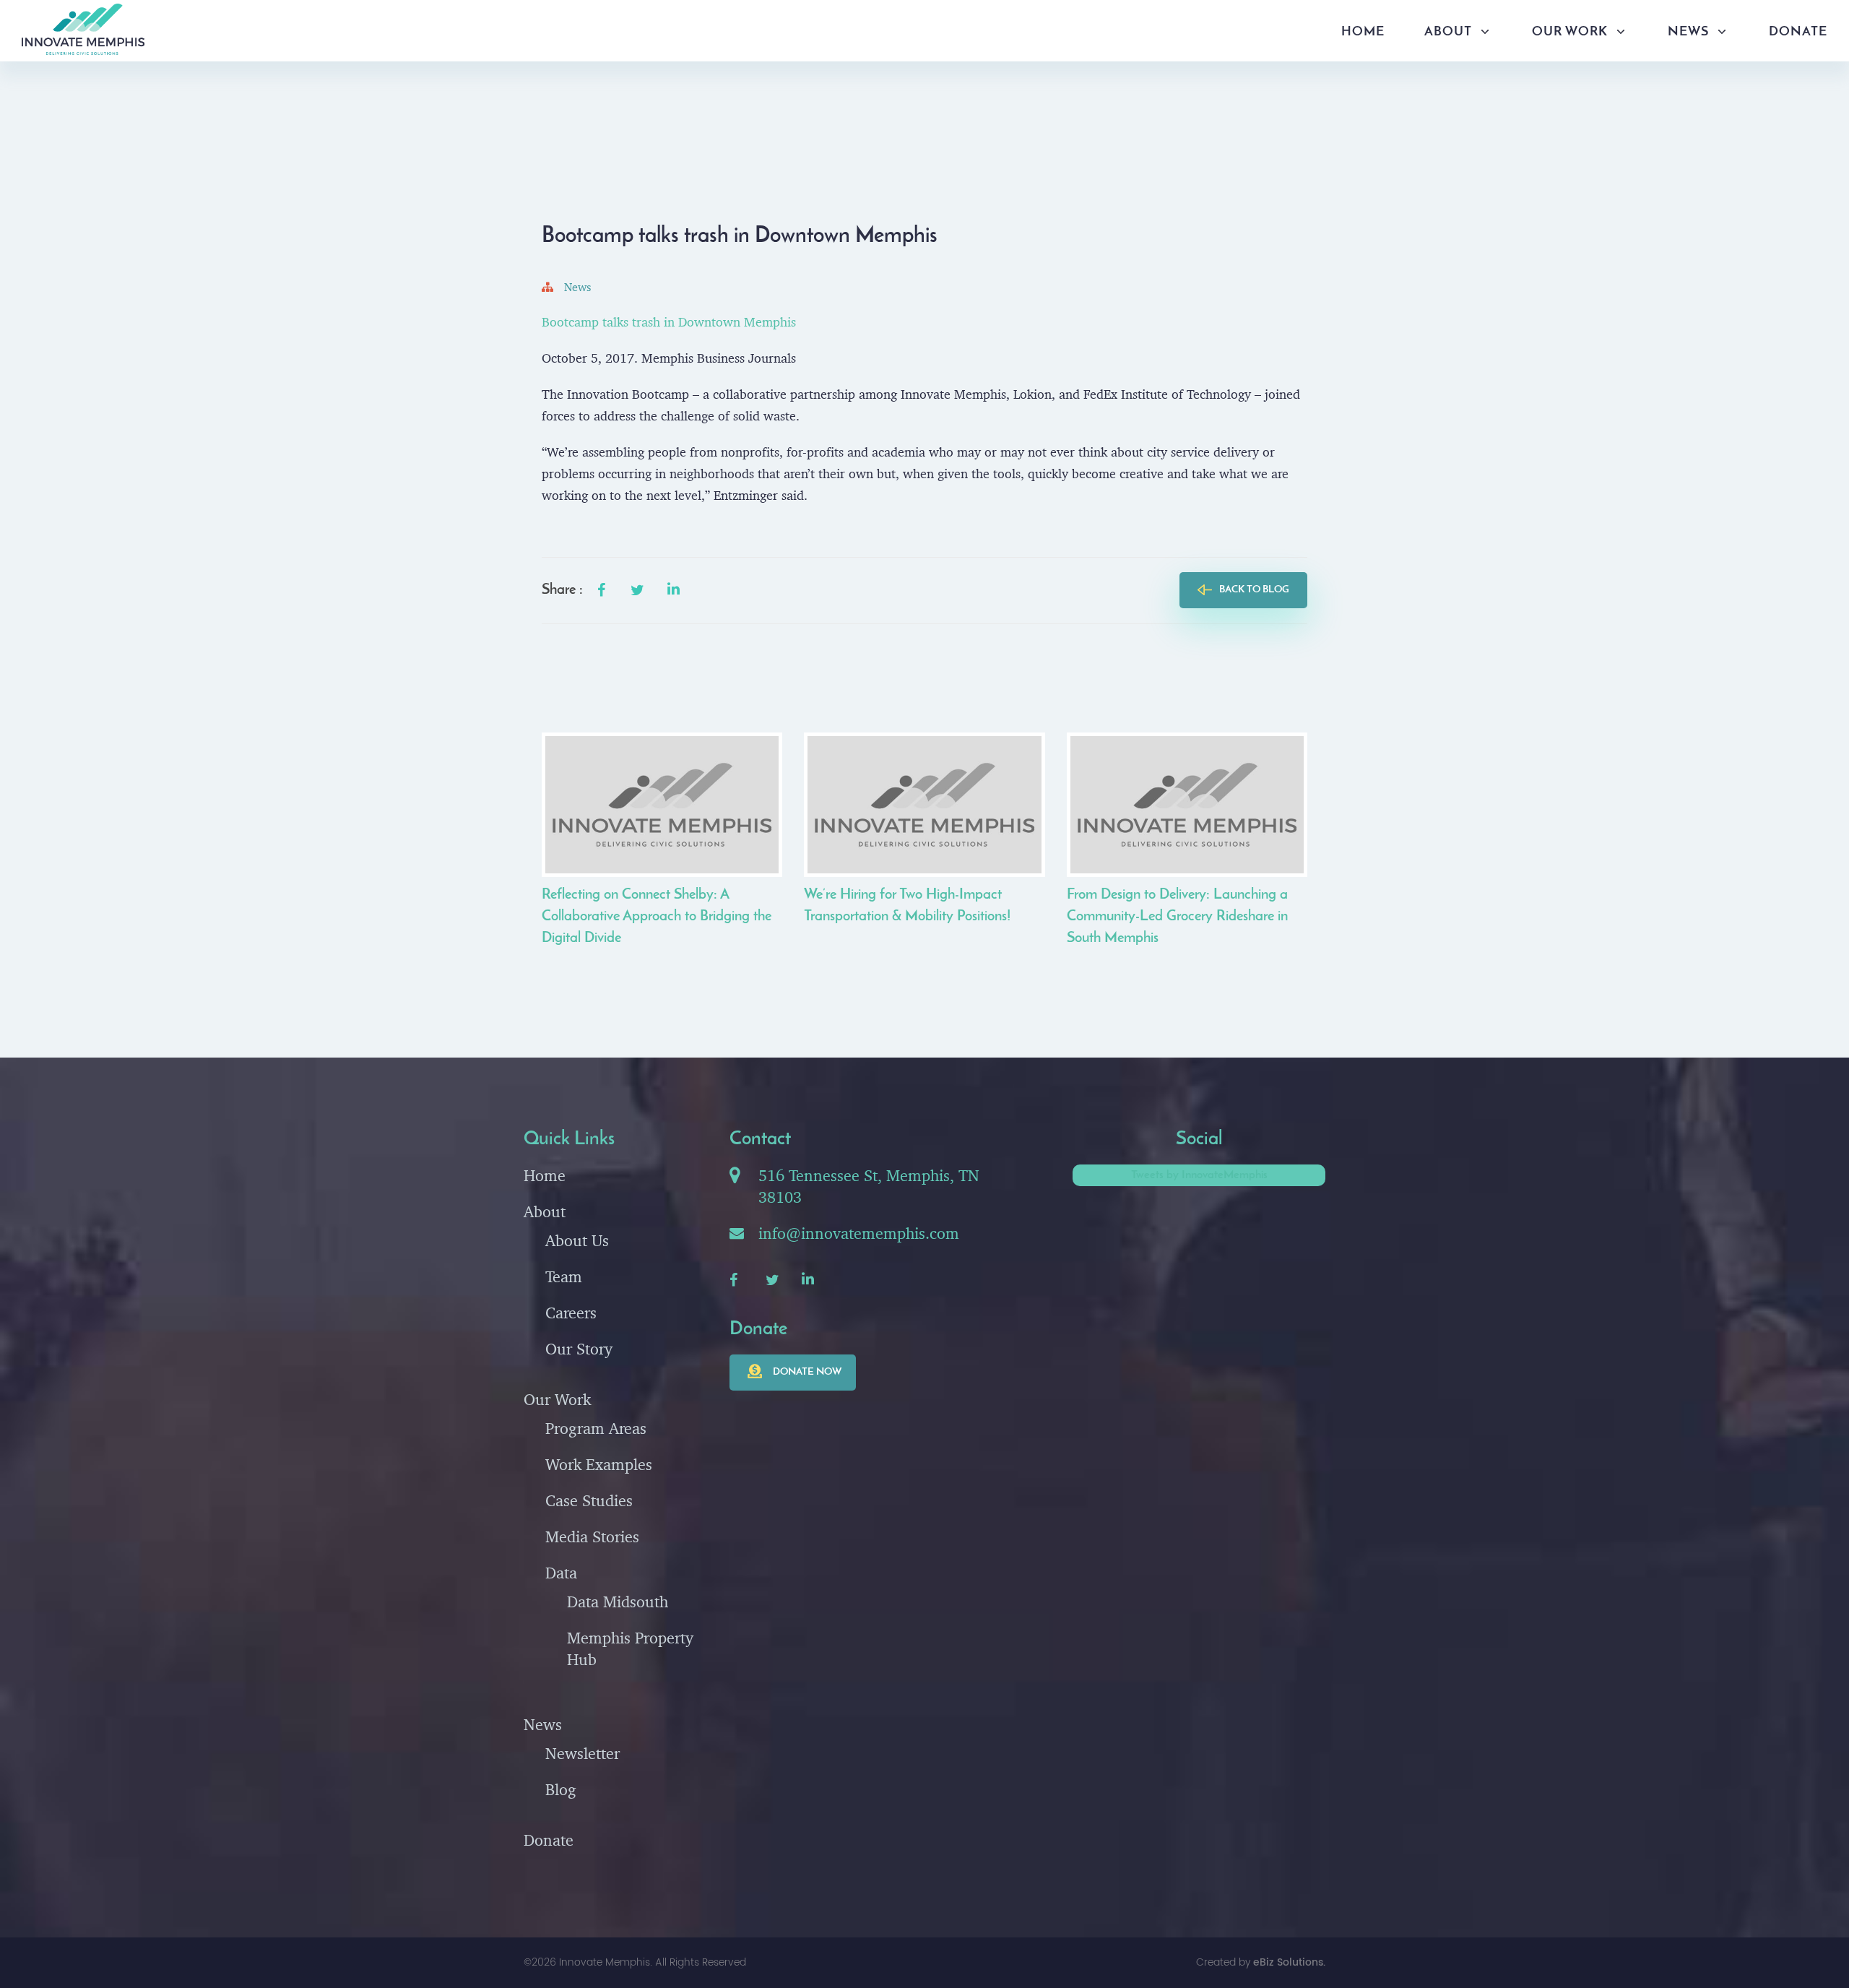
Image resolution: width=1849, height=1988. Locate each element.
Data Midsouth (618, 1602)
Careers (571, 1313)
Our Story (579, 1349)
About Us (577, 1240)
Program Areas (596, 1428)
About (1448, 33)
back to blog (1254, 590)
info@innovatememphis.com (859, 1233)
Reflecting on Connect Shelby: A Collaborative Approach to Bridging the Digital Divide (657, 917)
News (1688, 33)
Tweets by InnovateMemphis (1199, 1175)
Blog (561, 1789)
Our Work (1570, 33)
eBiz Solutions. (1289, 1962)
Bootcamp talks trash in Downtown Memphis (669, 322)
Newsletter (583, 1753)
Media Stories (592, 1537)
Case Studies (589, 1500)
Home (1363, 33)
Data (561, 1573)
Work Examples (599, 1464)
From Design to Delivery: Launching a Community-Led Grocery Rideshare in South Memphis (1177, 917)
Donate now (807, 1372)
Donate (1798, 33)
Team (564, 1276)
